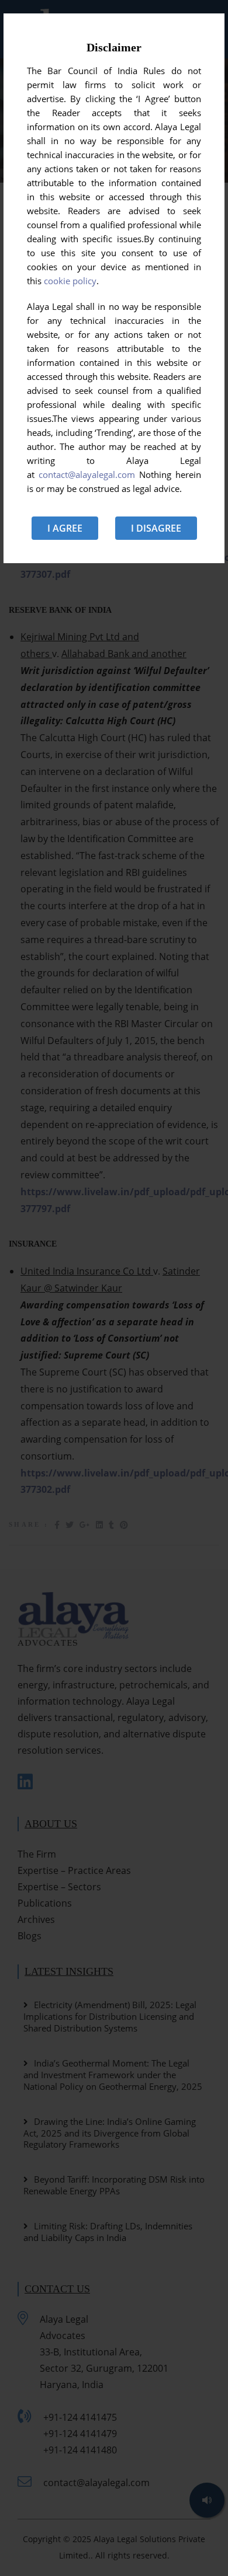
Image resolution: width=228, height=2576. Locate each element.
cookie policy (70, 281)
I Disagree (156, 528)
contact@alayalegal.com (87, 474)
